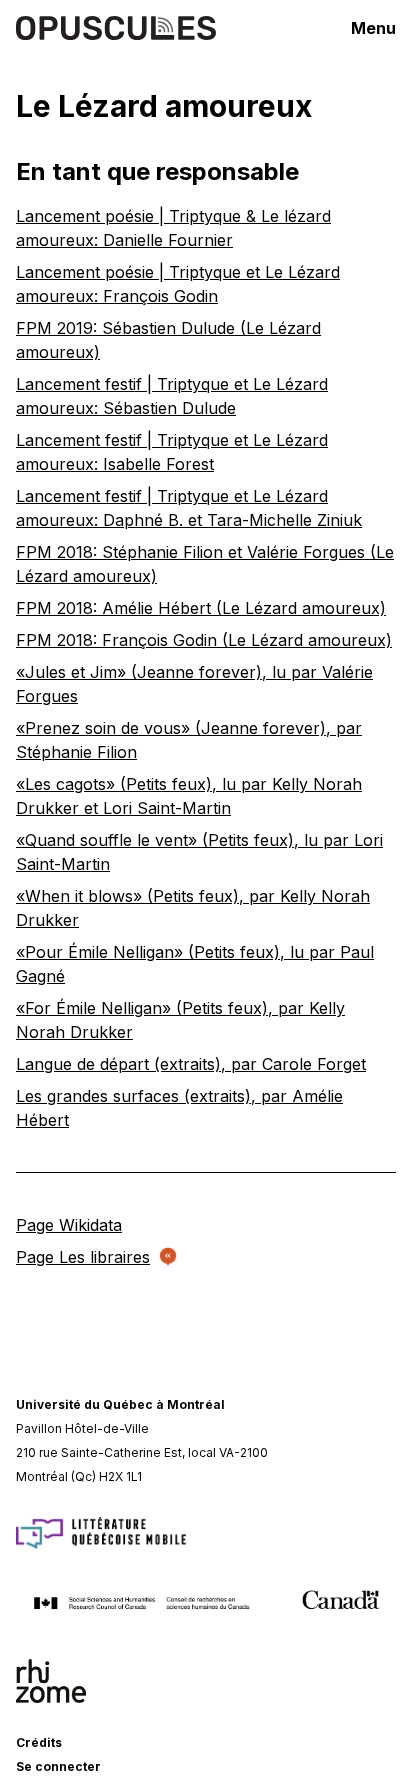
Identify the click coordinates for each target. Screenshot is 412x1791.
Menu (373, 28)
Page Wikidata (69, 1225)
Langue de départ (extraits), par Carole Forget (191, 1064)
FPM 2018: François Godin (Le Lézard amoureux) (204, 640)
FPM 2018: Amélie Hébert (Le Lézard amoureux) (201, 608)
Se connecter (58, 1766)
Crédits (39, 1742)
